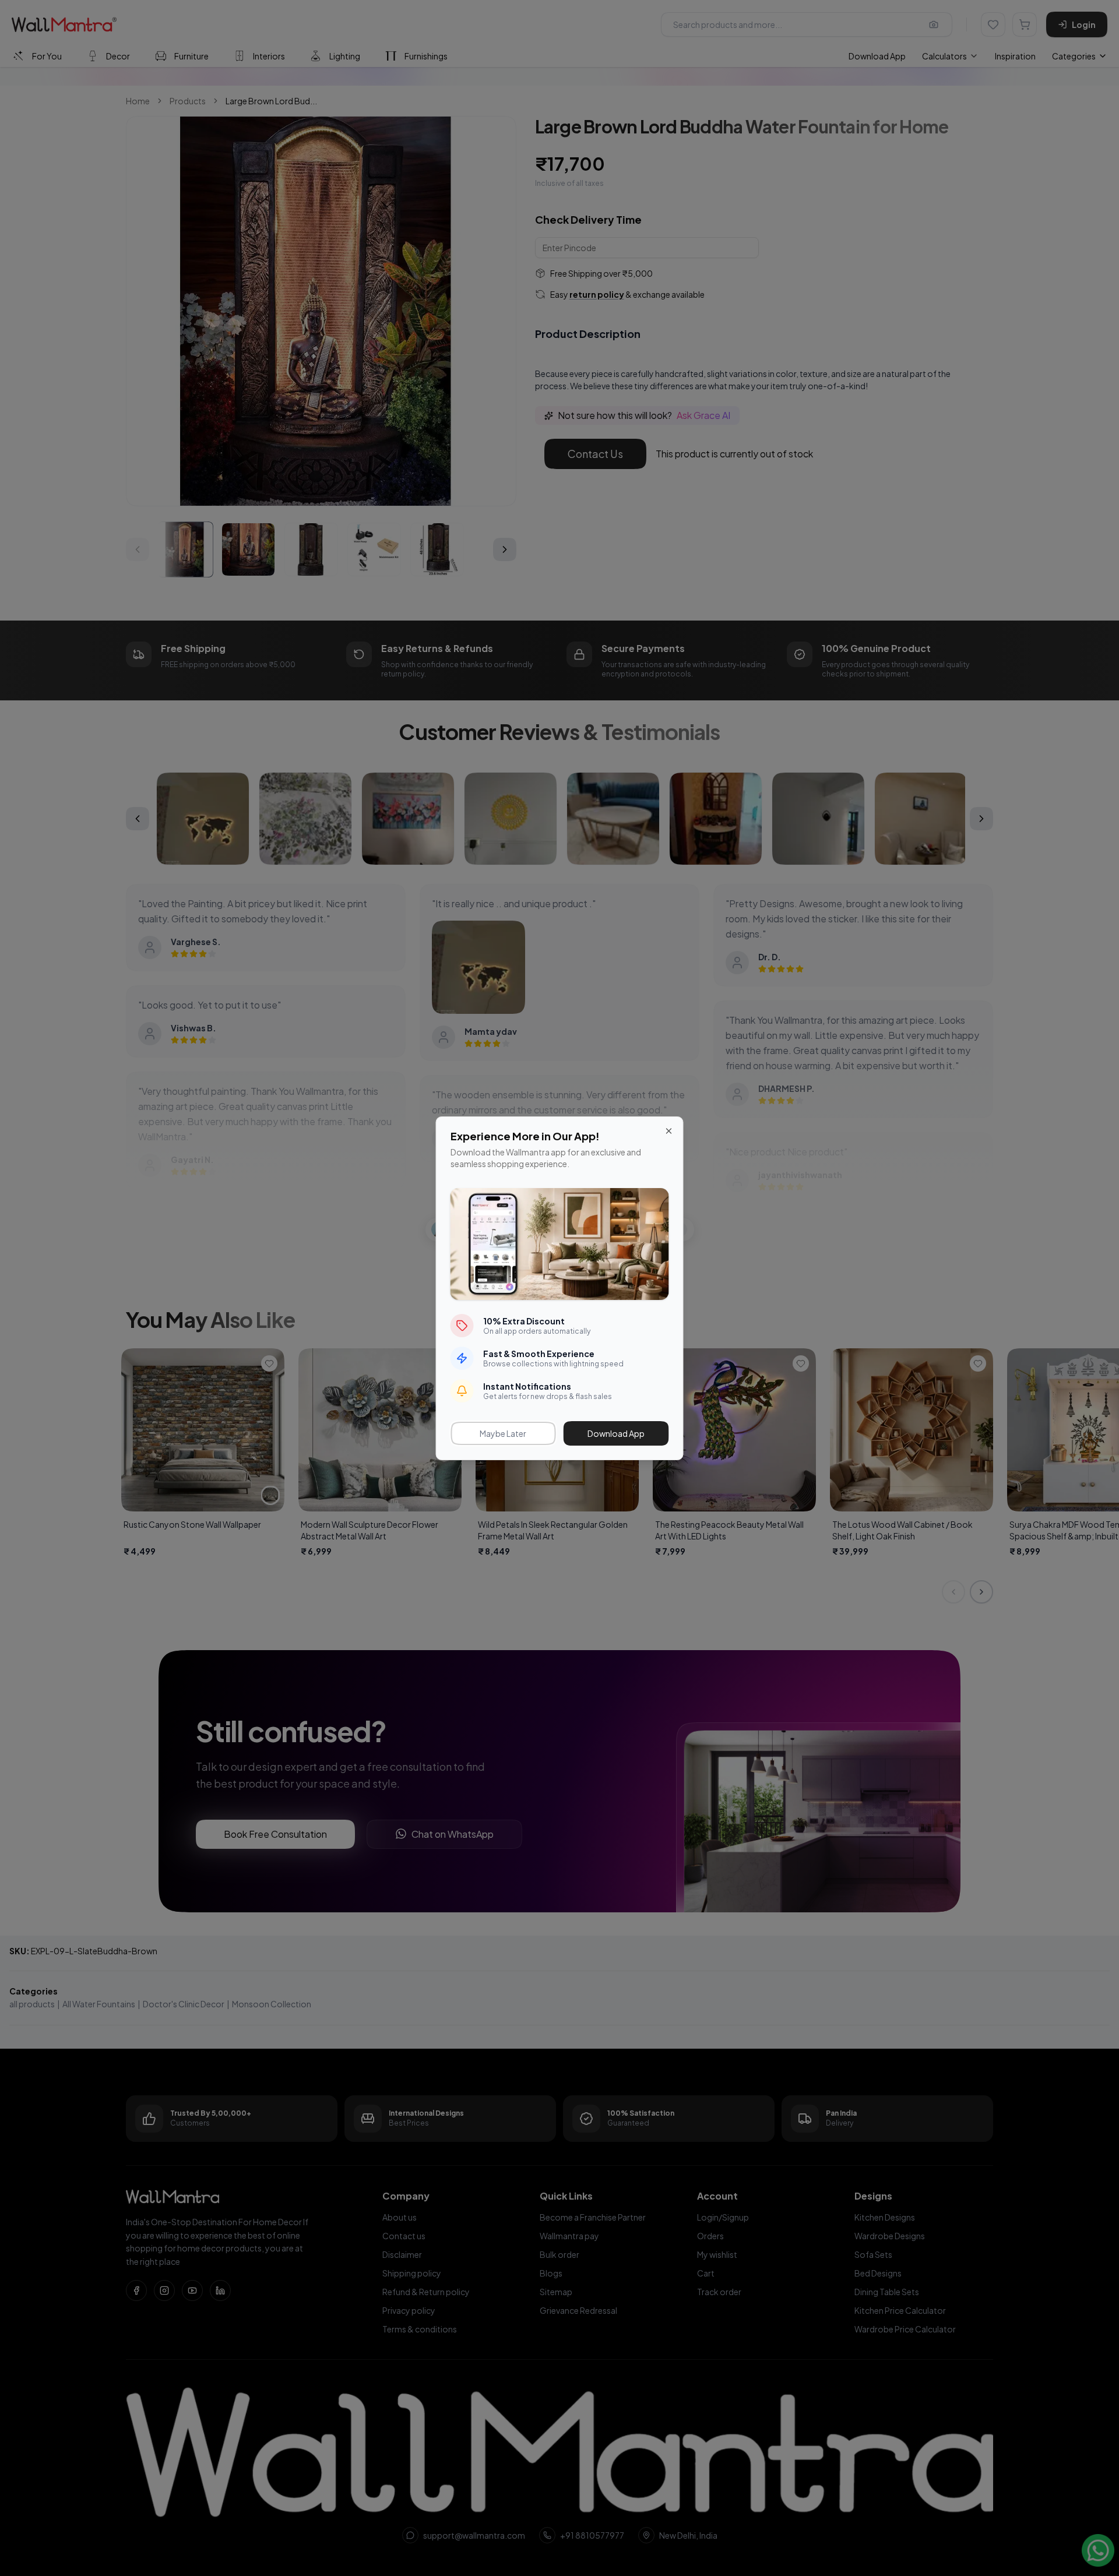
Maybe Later (503, 1433)
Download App (616, 1433)
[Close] (669, 1131)
